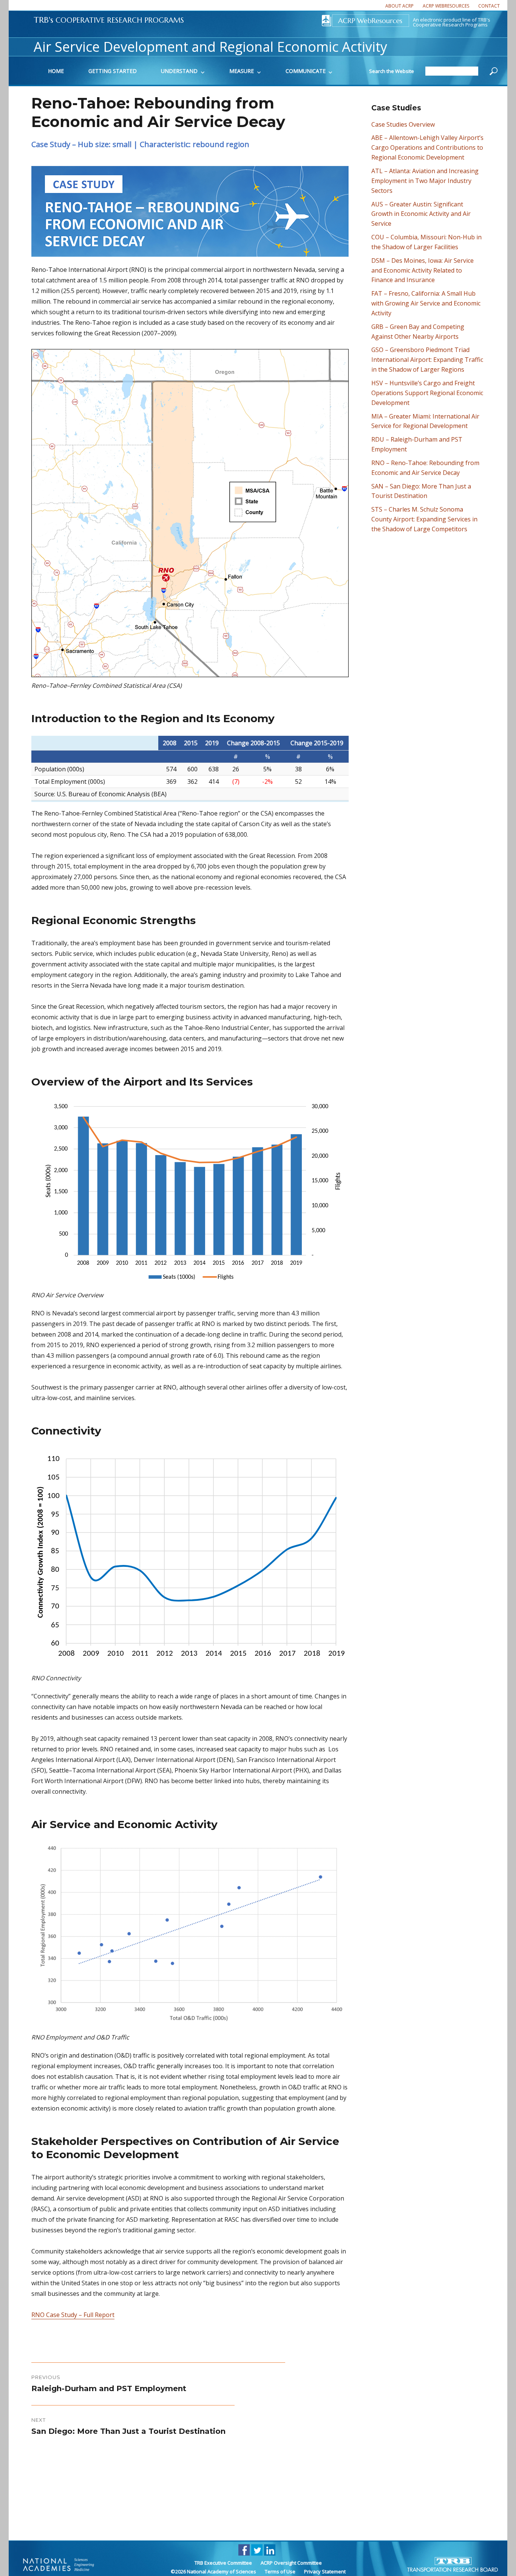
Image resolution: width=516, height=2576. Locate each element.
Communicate (306, 71)
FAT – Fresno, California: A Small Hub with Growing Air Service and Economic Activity (426, 303)
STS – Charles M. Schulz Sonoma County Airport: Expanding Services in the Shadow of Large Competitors (424, 519)
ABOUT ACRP (399, 6)
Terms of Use (280, 2571)
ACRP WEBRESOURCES (446, 6)
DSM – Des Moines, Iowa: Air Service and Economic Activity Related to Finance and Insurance (423, 270)
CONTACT (489, 6)
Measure (242, 71)
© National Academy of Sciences (213, 2571)
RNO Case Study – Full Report (73, 2315)
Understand (179, 71)
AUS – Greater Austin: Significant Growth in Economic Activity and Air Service (421, 214)
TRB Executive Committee (223, 2563)
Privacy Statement (325, 2571)
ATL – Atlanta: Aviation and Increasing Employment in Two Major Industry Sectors (425, 181)
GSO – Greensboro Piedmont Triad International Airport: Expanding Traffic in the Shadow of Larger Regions (427, 360)
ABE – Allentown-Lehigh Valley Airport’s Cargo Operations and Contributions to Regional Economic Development (427, 147)
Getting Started (113, 71)
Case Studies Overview (403, 124)
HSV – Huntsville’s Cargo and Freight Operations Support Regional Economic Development (427, 393)
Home (56, 71)
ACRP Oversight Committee (291, 2563)
